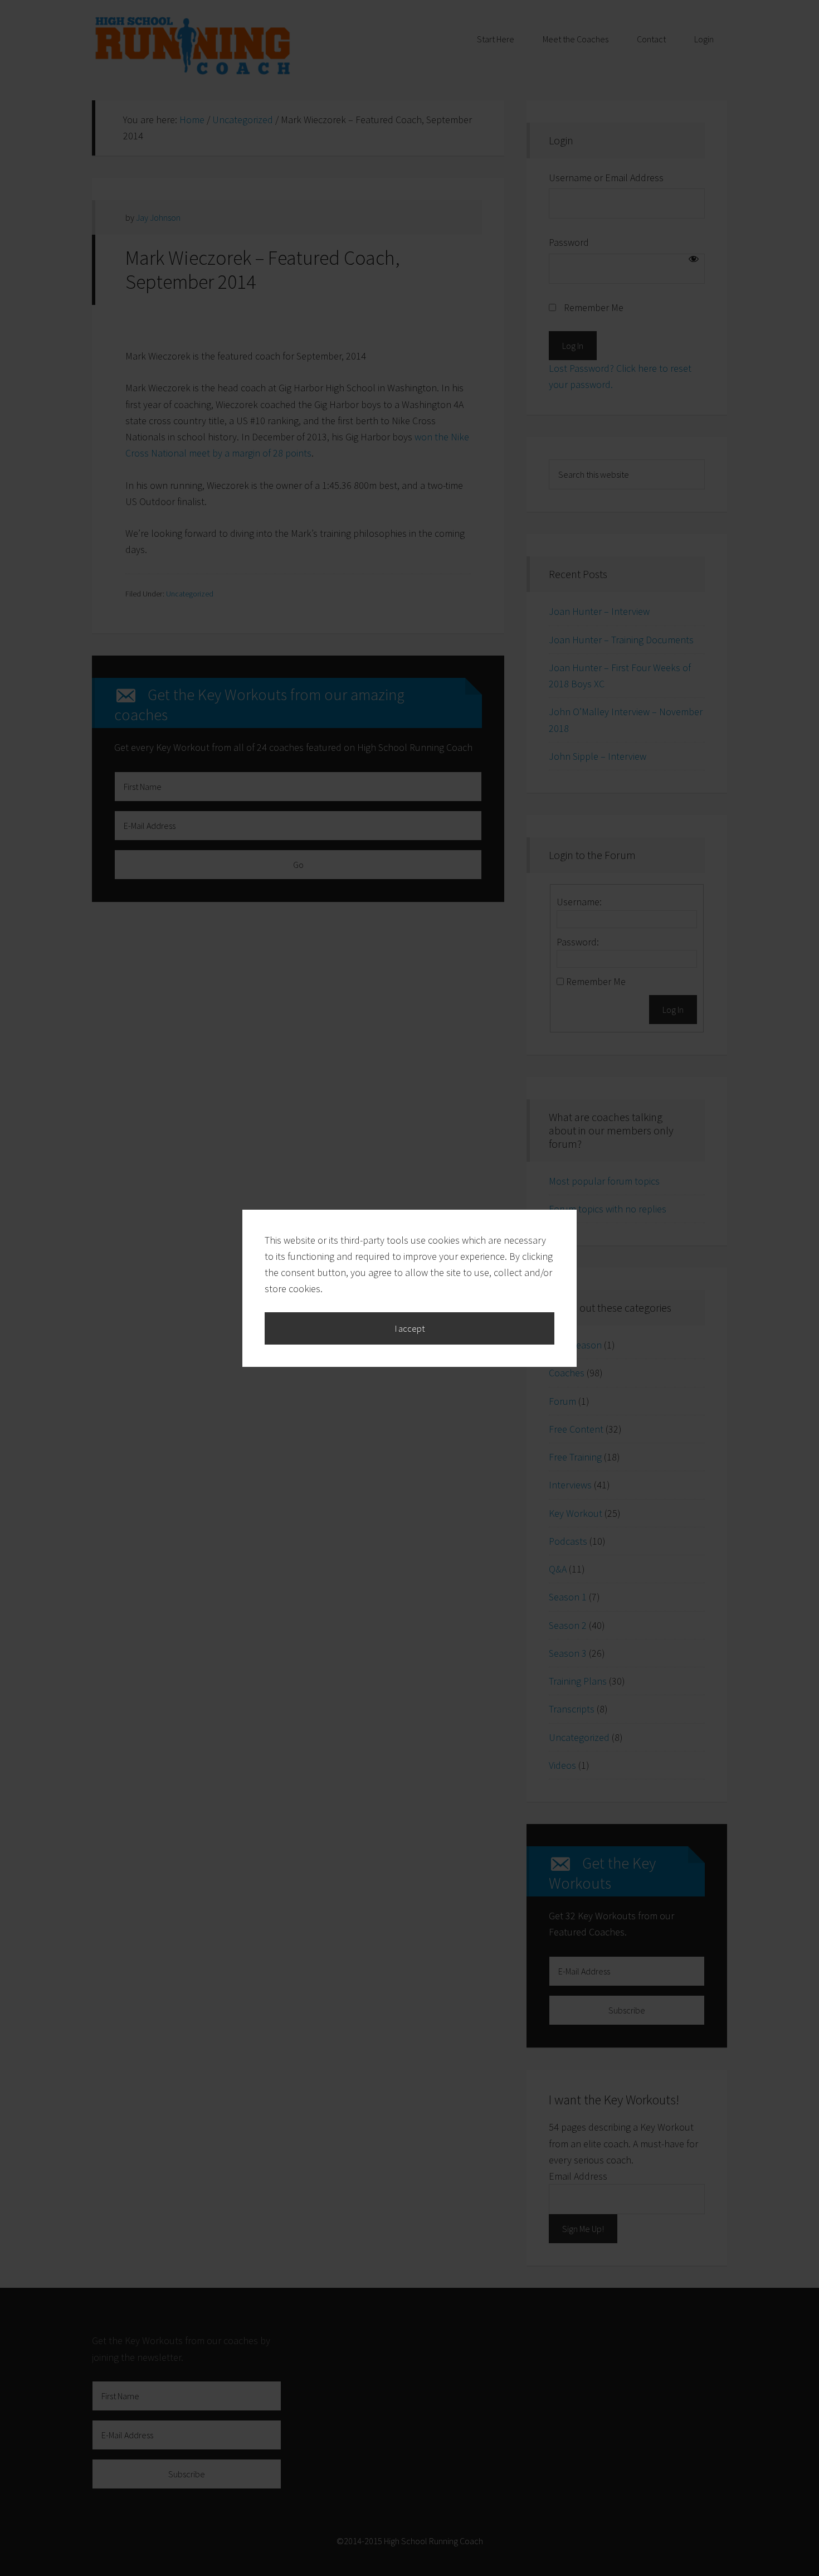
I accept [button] (410, 1328)
